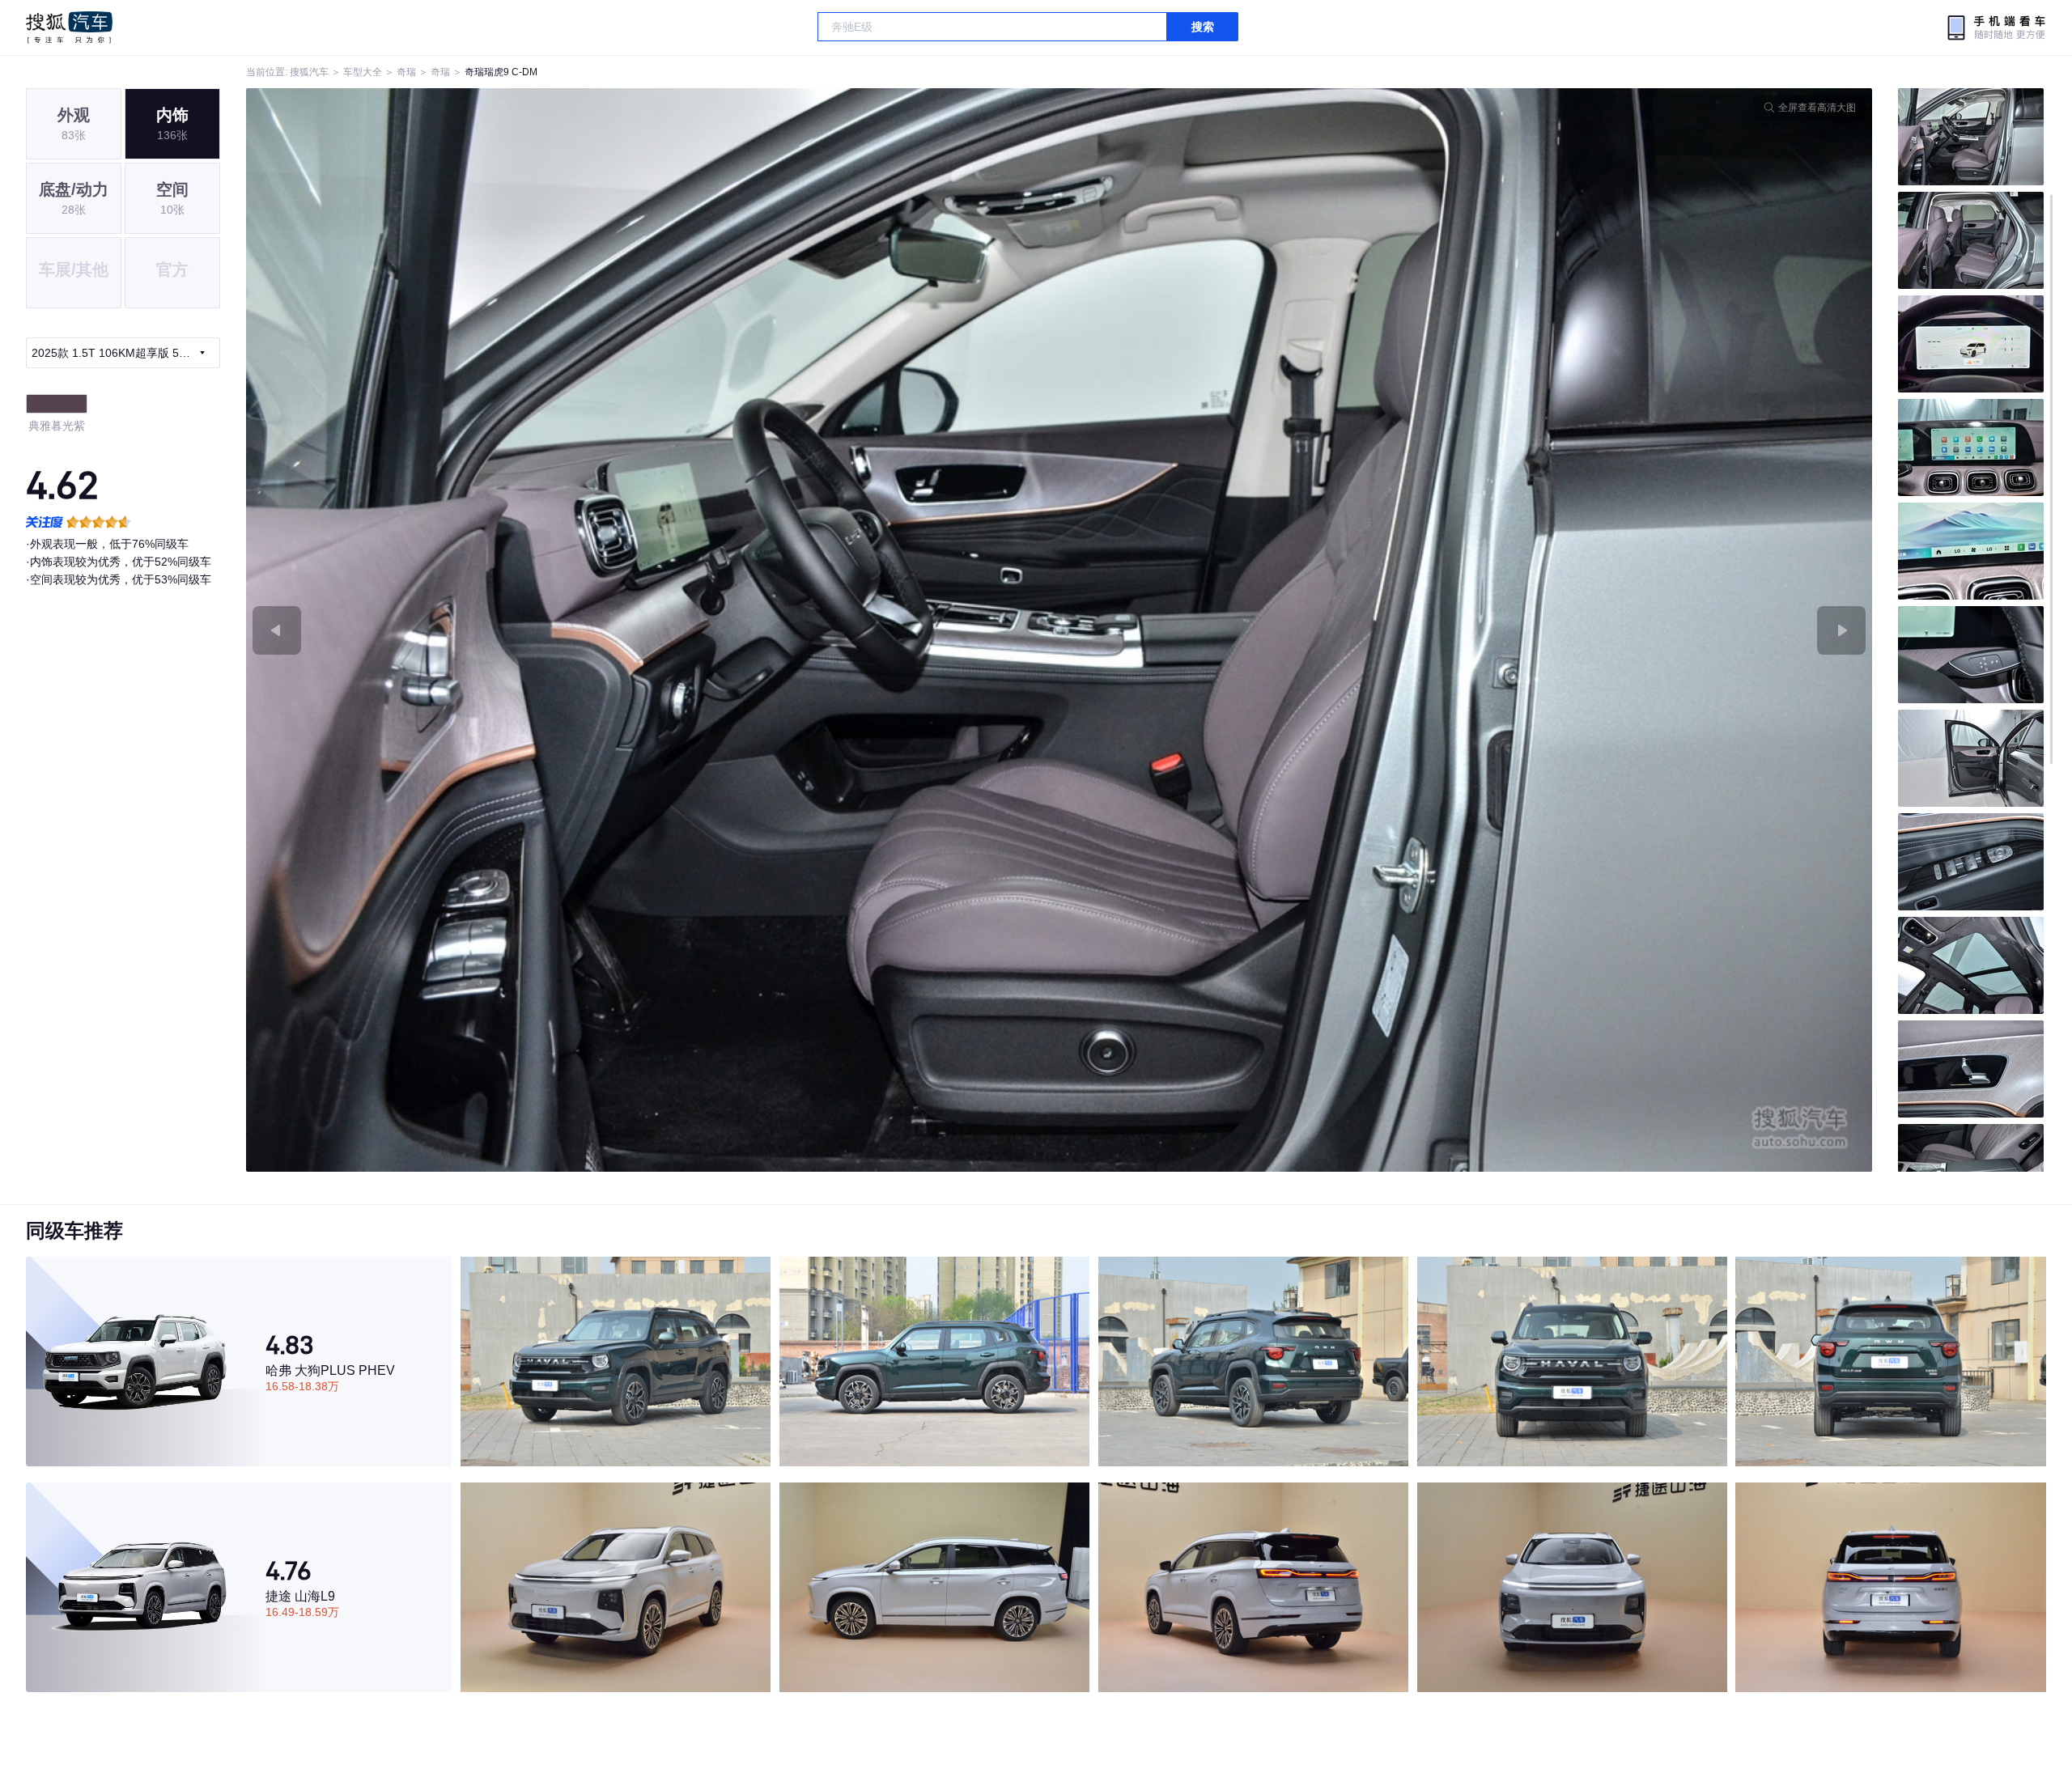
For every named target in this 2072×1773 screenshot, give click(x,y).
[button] (653, 630)
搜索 (1203, 27)
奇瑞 (406, 72)
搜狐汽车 (69, 28)
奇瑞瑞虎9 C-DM (501, 72)
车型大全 (363, 72)
